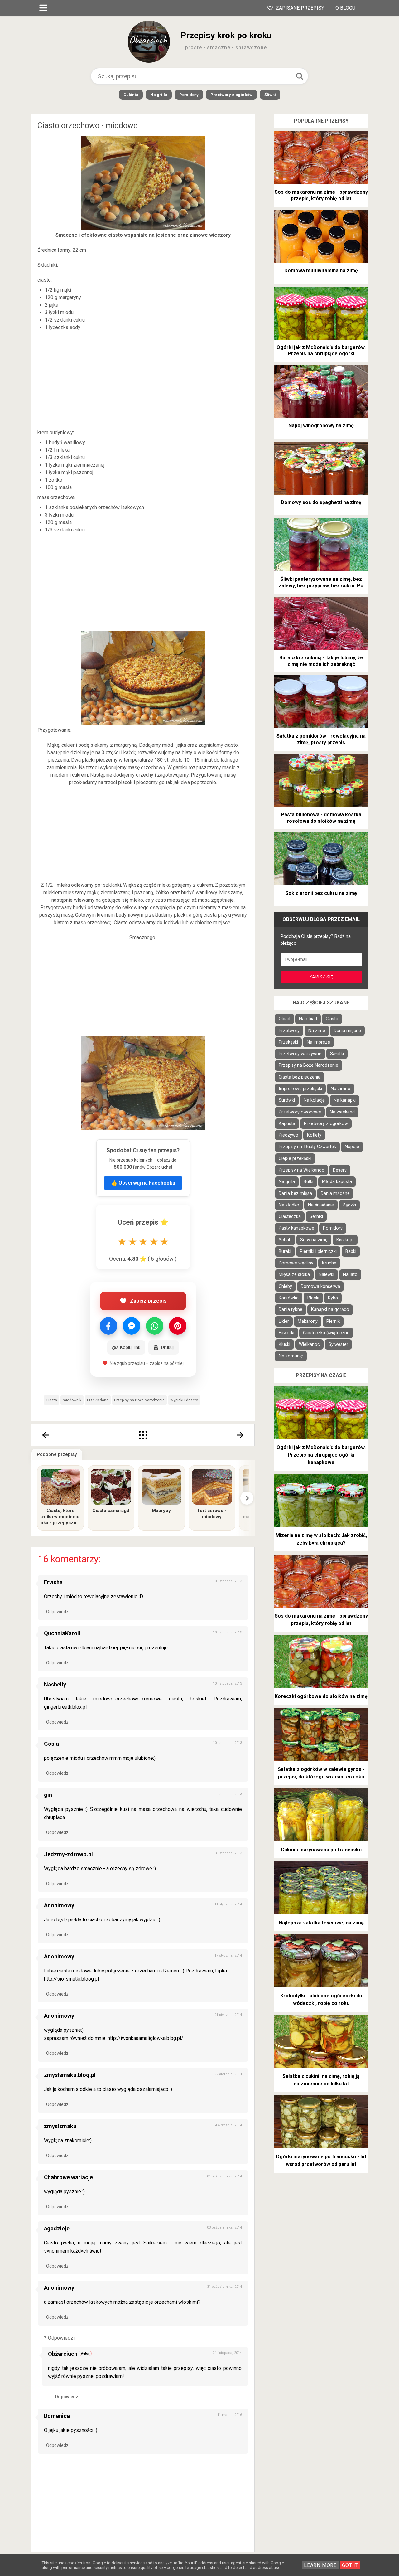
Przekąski (288, 1042)
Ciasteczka (290, 1217)
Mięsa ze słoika (294, 1275)
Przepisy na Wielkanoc (301, 1170)
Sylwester (338, 1344)
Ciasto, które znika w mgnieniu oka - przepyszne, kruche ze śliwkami (60, 1517)
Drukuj (167, 1347)
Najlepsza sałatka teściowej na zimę (321, 1923)
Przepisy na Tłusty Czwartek (307, 1147)
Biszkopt (345, 1240)
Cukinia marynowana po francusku (321, 1850)
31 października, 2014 (224, 2287)
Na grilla (159, 95)
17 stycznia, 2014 (228, 1955)
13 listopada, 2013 (227, 1853)
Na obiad (308, 1019)
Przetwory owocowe (300, 1112)
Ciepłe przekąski (295, 1159)
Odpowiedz (57, 1612)
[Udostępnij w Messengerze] (132, 1326)
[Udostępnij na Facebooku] (108, 1326)
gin (48, 1795)
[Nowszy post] (45, 1435)
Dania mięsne (347, 1031)
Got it (350, 2565)
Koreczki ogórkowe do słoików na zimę (321, 1696)
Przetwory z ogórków (231, 95)
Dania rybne (291, 1310)
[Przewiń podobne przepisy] (247, 1498)
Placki (313, 1298)
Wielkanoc (309, 1344)
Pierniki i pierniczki (318, 1252)
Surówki (287, 1100)
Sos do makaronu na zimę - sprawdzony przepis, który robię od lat (321, 195)
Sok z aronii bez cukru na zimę (321, 893)
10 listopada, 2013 (227, 1581)
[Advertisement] (143, 380)
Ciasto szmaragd (111, 1511)
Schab (285, 1240)
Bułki (308, 1182)
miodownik (72, 1400)
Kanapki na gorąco (330, 1310)
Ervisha (53, 1582)
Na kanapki (345, 1100)
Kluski (284, 1344)
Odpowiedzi (61, 2338)
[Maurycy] (161, 1487)
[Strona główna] (143, 1435)
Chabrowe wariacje (68, 2177)
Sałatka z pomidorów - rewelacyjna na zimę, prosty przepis (321, 739)
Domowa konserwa (320, 1286)
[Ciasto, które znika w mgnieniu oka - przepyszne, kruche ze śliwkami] (60, 1487)
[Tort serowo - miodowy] (212, 1487)
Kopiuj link (130, 1347)
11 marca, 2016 (230, 2415)
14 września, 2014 (228, 2125)
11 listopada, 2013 (227, 1794)
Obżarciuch (63, 2354)
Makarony (308, 1321)
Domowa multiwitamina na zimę (321, 271)
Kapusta (287, 1124)
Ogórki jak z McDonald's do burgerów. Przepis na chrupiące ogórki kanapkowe (321, 351)
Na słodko (289, 1205)
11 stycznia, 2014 (228, 1904)
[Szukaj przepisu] (300, 76)
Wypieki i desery (184, 1400)
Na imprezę (318, 1042)
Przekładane (98, 1400)
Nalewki (326, 1275)
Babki (351, 1252)
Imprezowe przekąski (300, 1089)
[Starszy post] (241, 1435)
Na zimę (317, 1031)
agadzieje (57, 2228)
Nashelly (55, 1684)
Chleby (285, 1286)
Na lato (350, 1275)
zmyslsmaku (60, 2126)
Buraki (285, 1252)
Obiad (284, 1019)
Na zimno (341, 1089)
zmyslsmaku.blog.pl (70, 2075)
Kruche (329, 1263)
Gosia (51, 1744)
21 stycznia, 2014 (228, 2015)
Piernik (333, 1321)
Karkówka (289, 1298)
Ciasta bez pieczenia (300, 1077)
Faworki (286, 1333)
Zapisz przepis (148, 1301)
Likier (284, 1321)
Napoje (352, 1147)
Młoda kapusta (337, 1182)
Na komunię (291, 1356)
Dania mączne (335, 1193)
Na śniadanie (321, 1205)
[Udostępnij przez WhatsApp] (155, 1326)
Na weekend (342, 1112)
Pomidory (189, 95)
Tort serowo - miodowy (212, 1514)
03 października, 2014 (224, 2227)
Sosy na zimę (314, 1240)
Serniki (316, 1217)
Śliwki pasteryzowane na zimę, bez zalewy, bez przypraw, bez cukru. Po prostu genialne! (321, 583)
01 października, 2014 (224, 2176)
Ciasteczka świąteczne (326, 1333)
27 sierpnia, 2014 (228, 2074)
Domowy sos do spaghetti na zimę (321, 502)
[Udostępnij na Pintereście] (178, 1326)
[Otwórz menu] (43, 8)
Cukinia (131, 95)
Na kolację (314, 1100)
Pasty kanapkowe (296, 1228)
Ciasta (51, 1400)
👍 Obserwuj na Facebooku (143, 1183)
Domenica (57, 2416)
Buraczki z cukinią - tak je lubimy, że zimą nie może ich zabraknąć (321, 661)
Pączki (349, 1205)
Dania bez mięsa (295, 1193)
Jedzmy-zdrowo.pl (68, 1854)
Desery (340, 1170)
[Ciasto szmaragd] (111, 1487)
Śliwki (270, 95)
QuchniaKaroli (62, 1633)
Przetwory (289, 1031)
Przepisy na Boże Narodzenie (139, 1400)
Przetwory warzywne (300, 1054)
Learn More (320, 2565)
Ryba (333, 1298)
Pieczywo (288, 1135)
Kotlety (314, 1135)
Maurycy (161, 1511)
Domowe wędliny (296, 1263)
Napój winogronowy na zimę (321, 426)
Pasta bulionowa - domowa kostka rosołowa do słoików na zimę (321, 818)
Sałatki (337, 1054)
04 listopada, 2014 (227, 2353)
